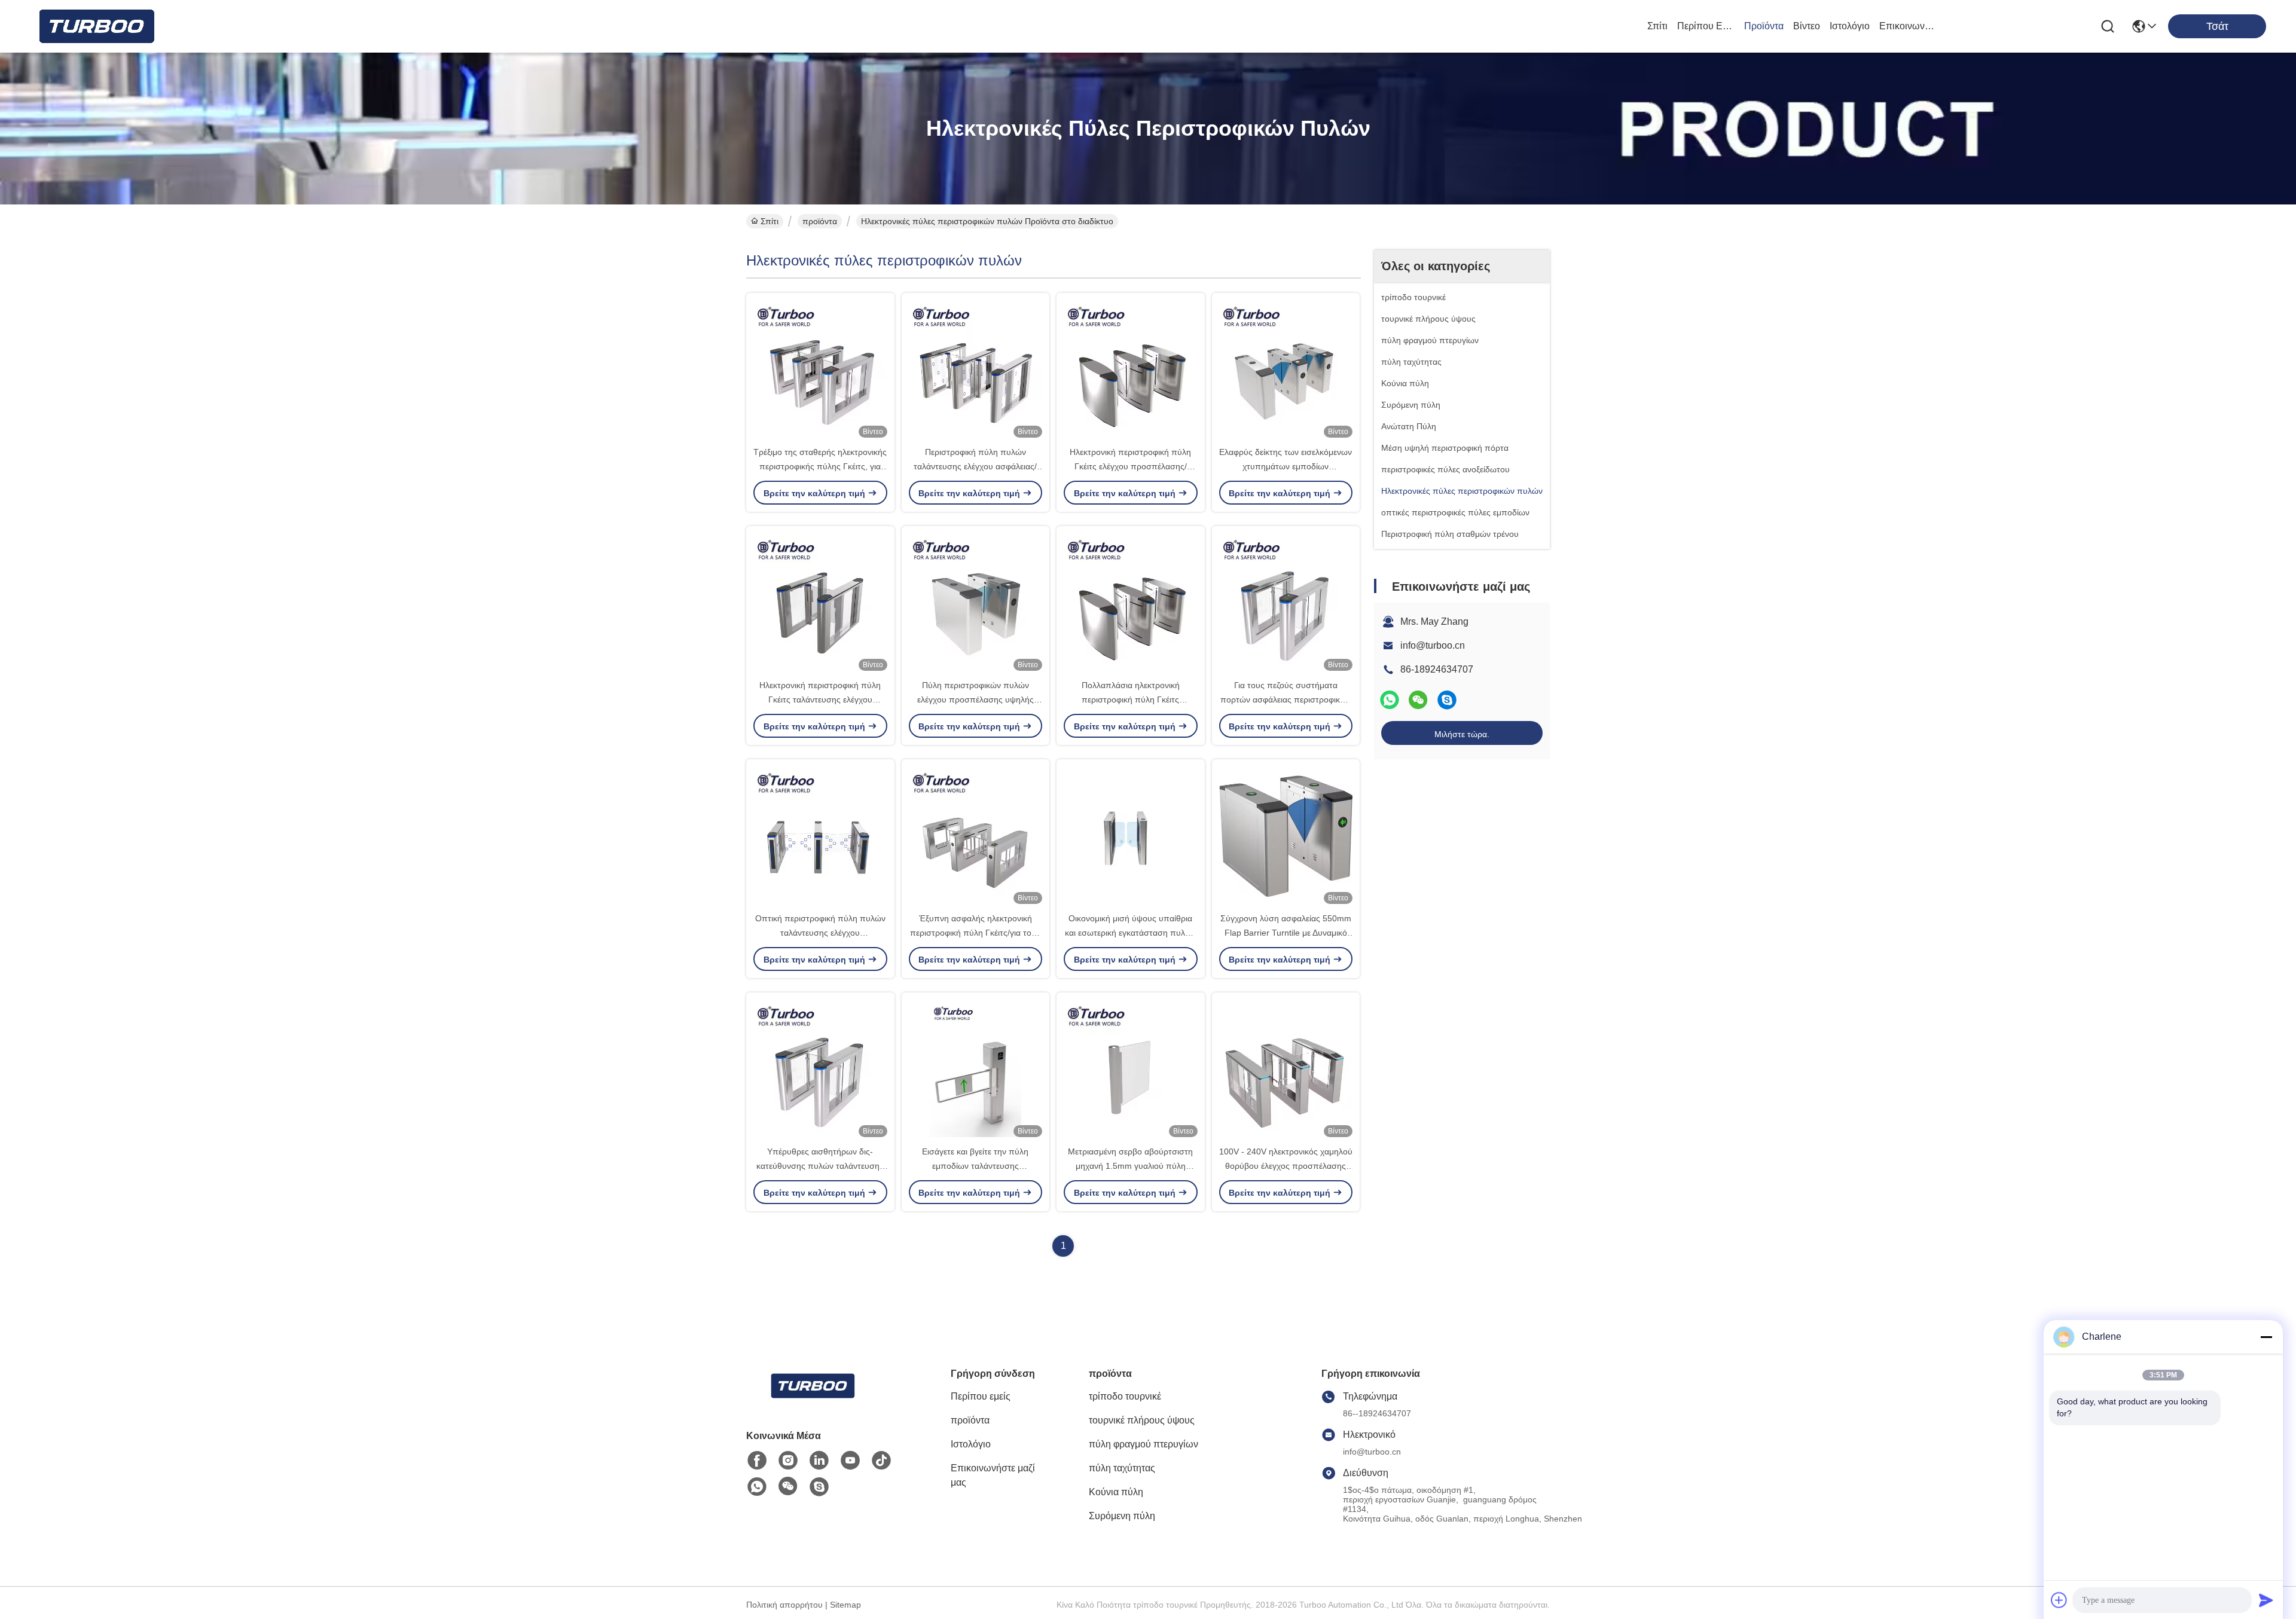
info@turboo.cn (1433, 645)
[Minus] (2266, 1337)
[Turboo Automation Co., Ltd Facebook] (757, 1461)
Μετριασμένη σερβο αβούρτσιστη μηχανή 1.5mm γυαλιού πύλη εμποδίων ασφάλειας (1130, 1166)
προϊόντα (1764, 26)
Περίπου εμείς (1706, 26)
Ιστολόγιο (1850, 26)
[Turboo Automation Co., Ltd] (96, 26)
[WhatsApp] (1390, 700)
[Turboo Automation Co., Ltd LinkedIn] (819, 1461)
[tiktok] (881, 1461)
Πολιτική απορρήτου (784, 1605)
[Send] (2266, 1600)
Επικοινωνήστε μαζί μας (1908, 26)
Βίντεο (1807, 26)
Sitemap (845, 1605)
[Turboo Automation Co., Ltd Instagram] (788, 1461)
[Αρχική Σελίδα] (812, 1400)
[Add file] (2059, 1600)
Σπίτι (1657, 26)
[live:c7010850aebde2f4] (1447, 700)
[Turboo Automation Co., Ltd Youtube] (850, 1461)
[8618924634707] (757, 1487)
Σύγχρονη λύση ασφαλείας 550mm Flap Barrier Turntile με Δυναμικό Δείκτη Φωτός (1286, 933)
